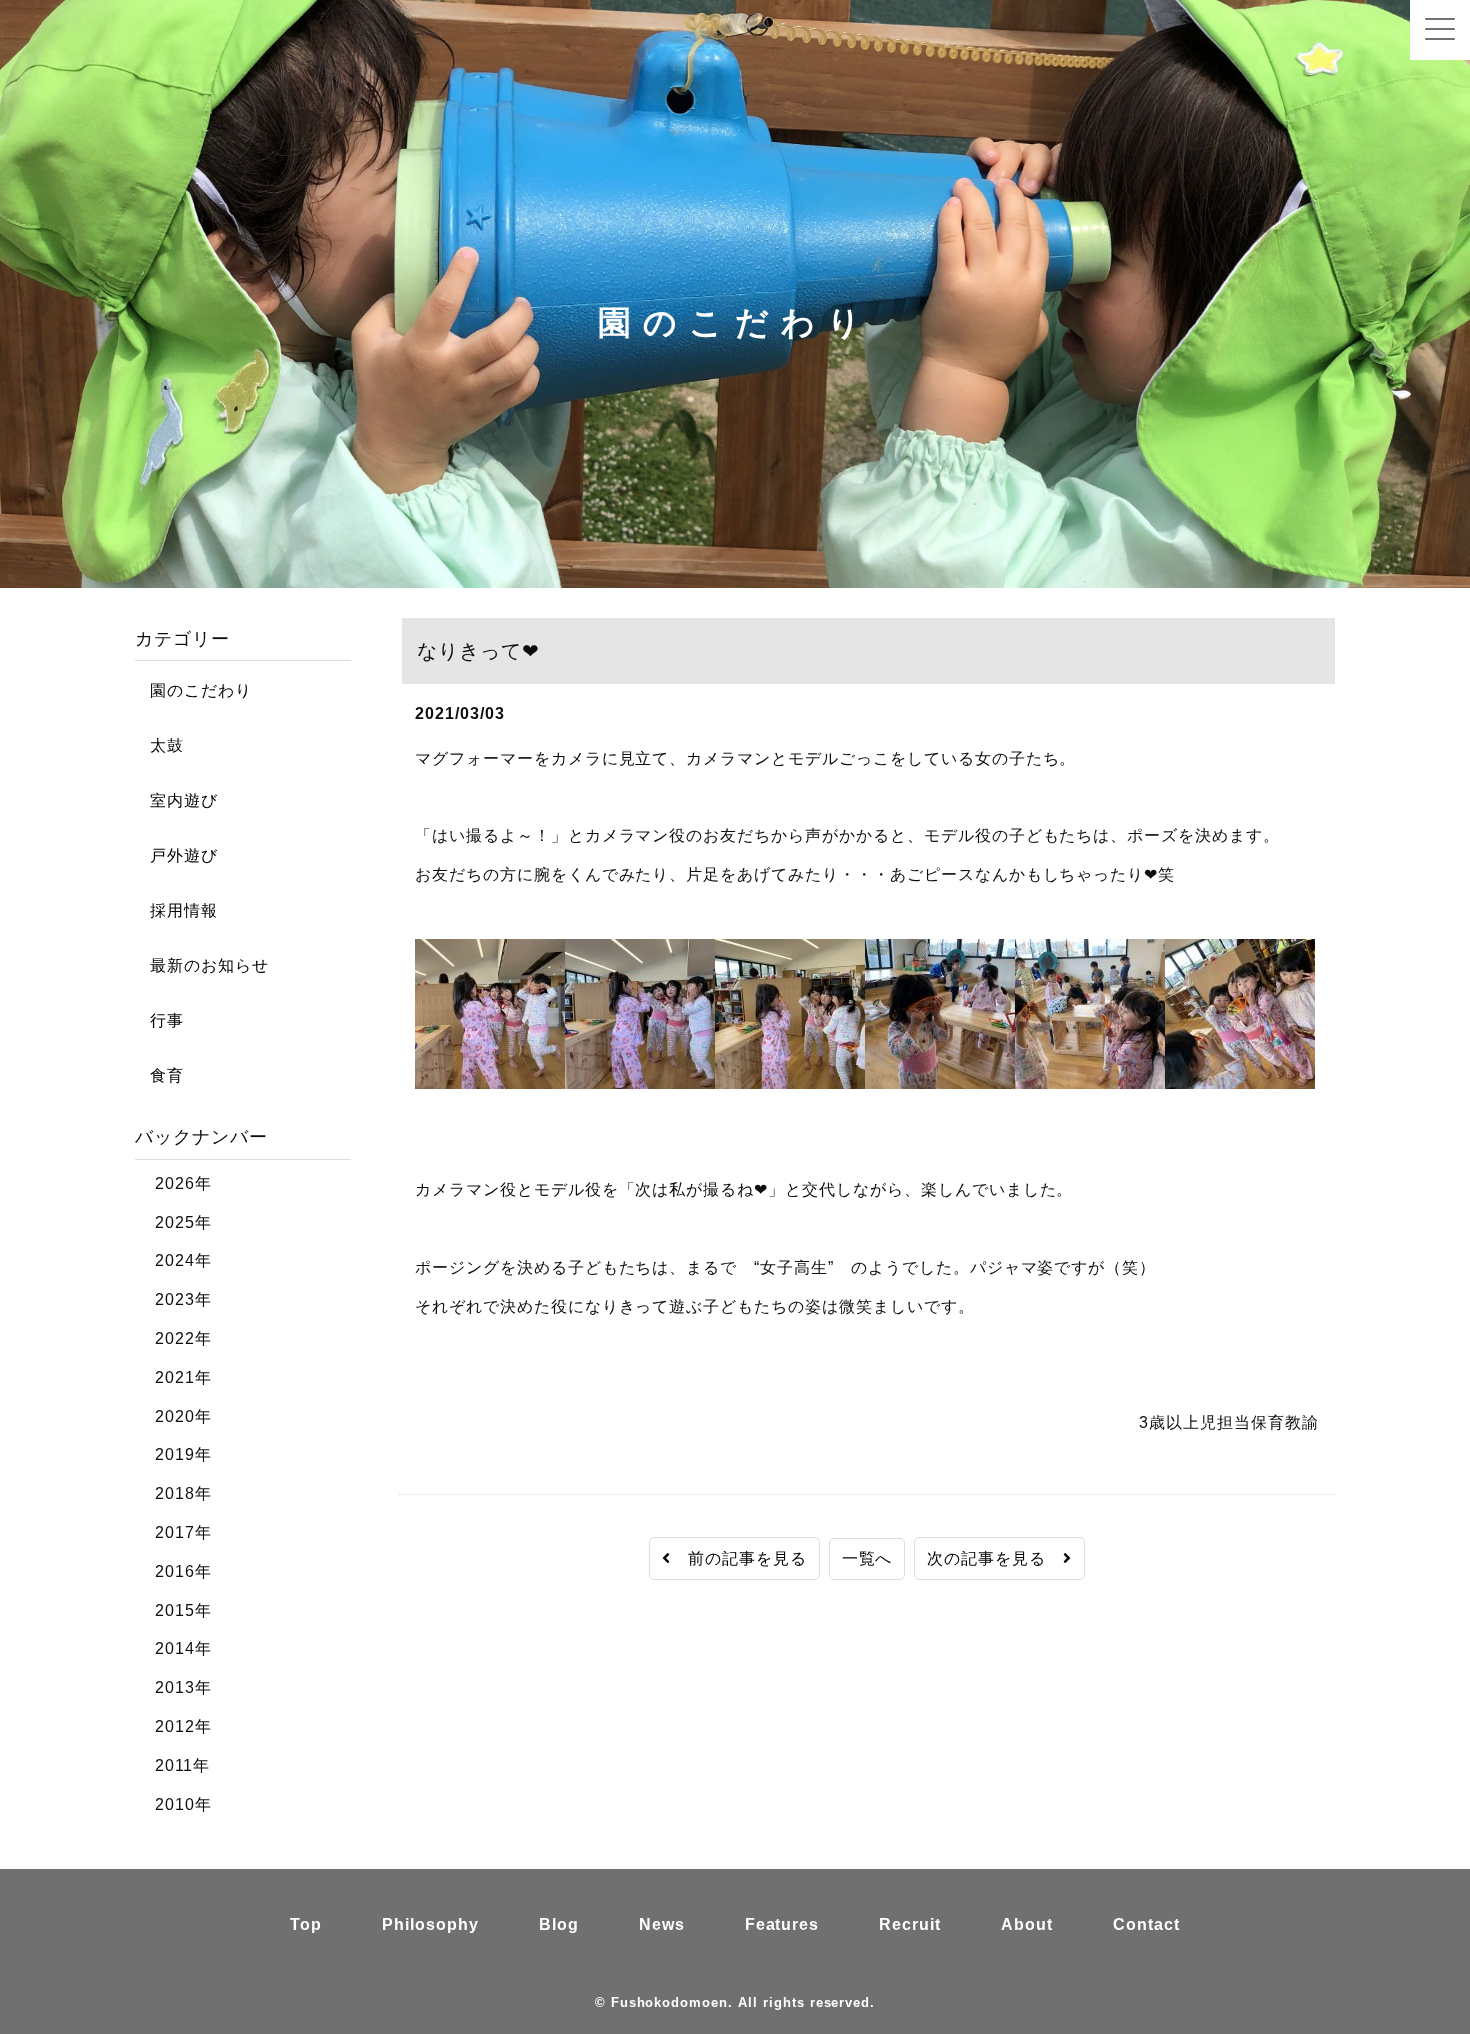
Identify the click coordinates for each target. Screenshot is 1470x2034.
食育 (159, 1075)
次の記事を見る (995, 1558)
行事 (159, 1020)
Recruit (910, 1924)
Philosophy (430, 1924)
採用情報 (176, 910)
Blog (559, 1924)
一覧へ (867, 1558)
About (1027, 1924)
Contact (1146, 1924)
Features (782, 1924)
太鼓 (159, 745)
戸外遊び (176, 855)
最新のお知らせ (202, 965)
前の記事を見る (739, 1558)
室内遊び (176, 800)
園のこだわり (193, 690)
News (662, 1924)
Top (306, 1924)
